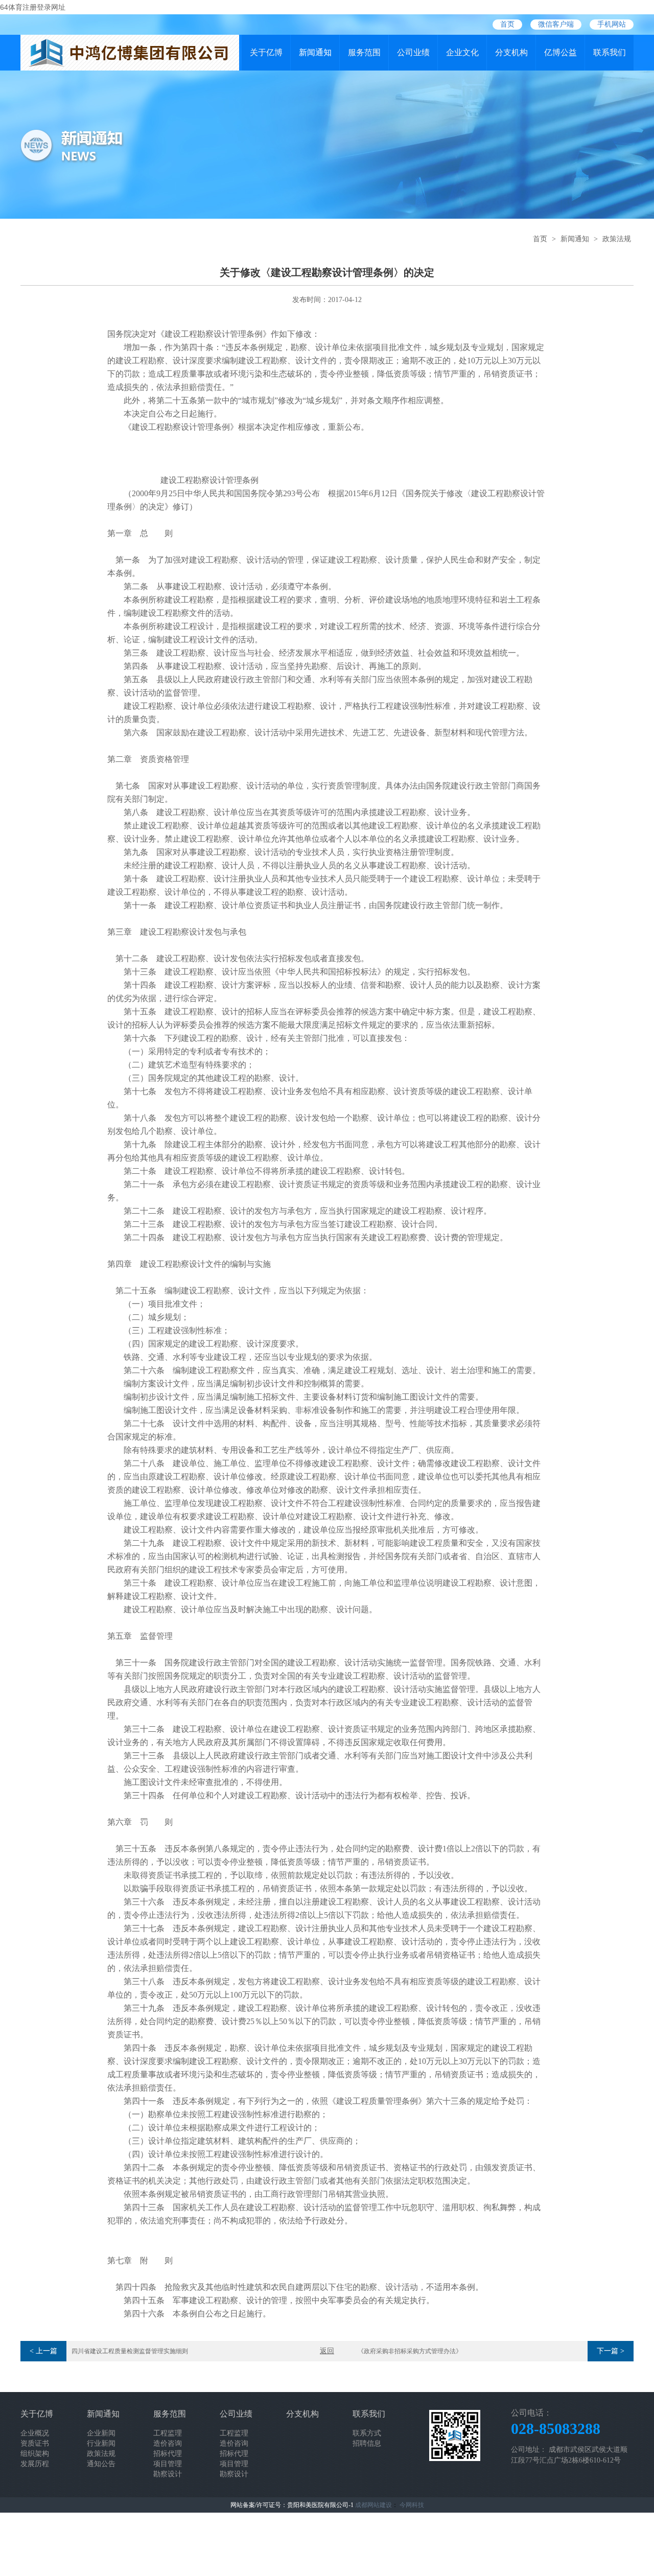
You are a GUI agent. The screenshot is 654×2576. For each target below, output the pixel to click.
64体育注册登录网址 (33, 7)
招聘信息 (367, 2443)
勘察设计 (168, 2474)
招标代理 (168, 2454)
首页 (507, 24)
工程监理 (168, 2433)
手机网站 (612, 24)
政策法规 (617, 239)
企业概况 (35, 2433)
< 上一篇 (43, 2351)
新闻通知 (315, 52)
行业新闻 (101, 2443)
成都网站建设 (373, 2505)
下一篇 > (611, 2351)
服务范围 (364, 52)
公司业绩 (413, 52)
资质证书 (35, 2443)
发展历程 (35, 2464)
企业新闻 (101, 2433)
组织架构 (35, 2454)
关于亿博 (266, 52)
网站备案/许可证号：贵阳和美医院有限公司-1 (292, 2505)
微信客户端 (556, 24)
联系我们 (610, 52)
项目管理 (168, 2464)
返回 (327, 2351)
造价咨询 (168, 2443)
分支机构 (511, 52)
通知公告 (101, 2464)
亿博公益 (560, 52)
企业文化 (462, 52)
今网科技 (412, 2505)
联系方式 (367, 2433)
